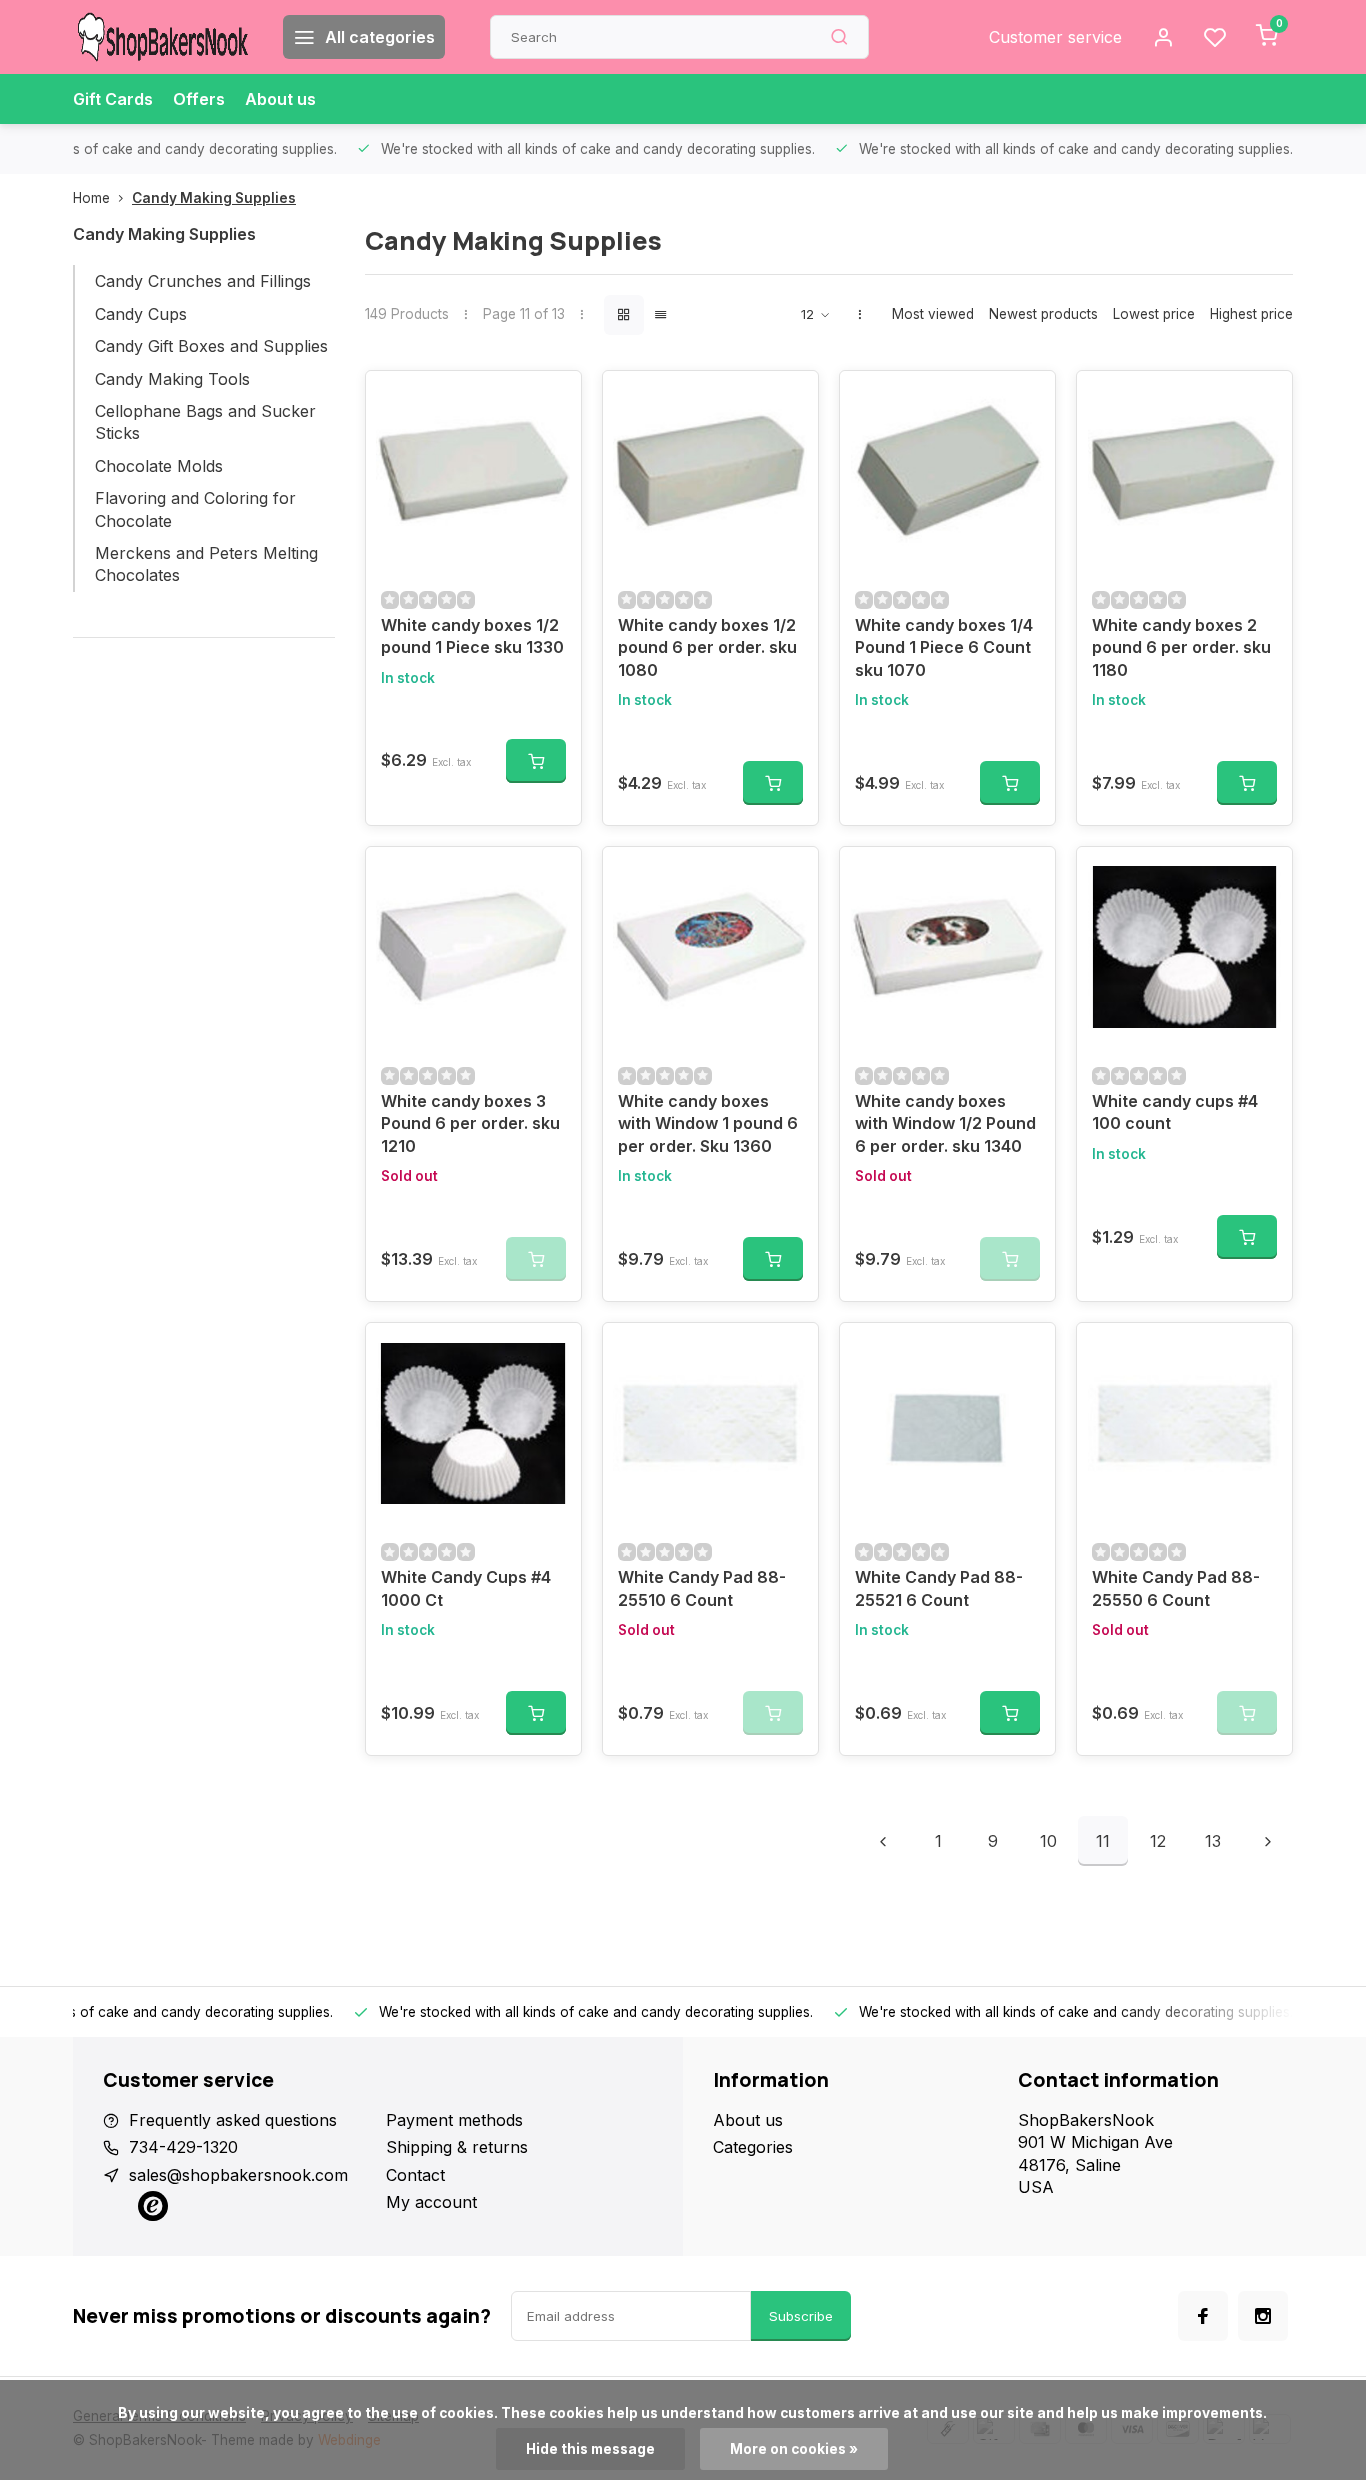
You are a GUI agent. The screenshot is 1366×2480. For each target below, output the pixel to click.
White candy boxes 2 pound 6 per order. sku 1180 (1181, 647)
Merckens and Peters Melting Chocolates (206, 564)
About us (280, 99)
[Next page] (1268, 1841)
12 (1158, 1841)
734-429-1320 (183, 2147)
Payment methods (454, 2120)
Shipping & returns (457, 2147)
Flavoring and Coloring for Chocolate (195, 509)
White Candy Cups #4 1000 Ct (466, 1588)
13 (1213, 1841)
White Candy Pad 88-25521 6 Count (939, 1588)
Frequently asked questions (233, 2120)
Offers (199, 99)
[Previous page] (883, 1841)
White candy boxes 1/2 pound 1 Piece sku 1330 (472, 636)
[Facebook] (1203, 2316)
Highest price (1251, 314)
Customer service (1055, 37)
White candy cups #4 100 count (1175, 1112)
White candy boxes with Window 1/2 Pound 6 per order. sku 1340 (945, 1123)
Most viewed (933, 314)
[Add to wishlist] (551, 401)
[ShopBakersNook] (163, 37)
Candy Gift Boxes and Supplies (211, 346)
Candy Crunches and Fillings (203, 281)
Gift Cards (113, 99)
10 (1048, 1841)
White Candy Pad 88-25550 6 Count (1176, 1588)
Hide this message (590, 2449)
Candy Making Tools (172, 379)
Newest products (1043, 314)
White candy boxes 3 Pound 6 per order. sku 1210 (470, 1123)
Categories (753, 2147)
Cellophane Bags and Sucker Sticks (205, 422)
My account (431, 2202)
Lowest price (1154, 314)
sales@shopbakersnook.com (238, 2175)
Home (91, 198)
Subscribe (801, 2316)
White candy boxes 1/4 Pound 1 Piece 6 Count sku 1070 (944, 647)
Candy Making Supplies (214, 198)
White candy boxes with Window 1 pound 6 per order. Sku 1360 (708, 1123)
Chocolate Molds (159, 466)
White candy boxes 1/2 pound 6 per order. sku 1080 (707, 647)
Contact (415, 2175)
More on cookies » (794, 2449)
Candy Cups (141, 314)
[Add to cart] (536, 761)
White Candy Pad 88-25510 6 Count (702, 1588)
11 (1103, 1841)
